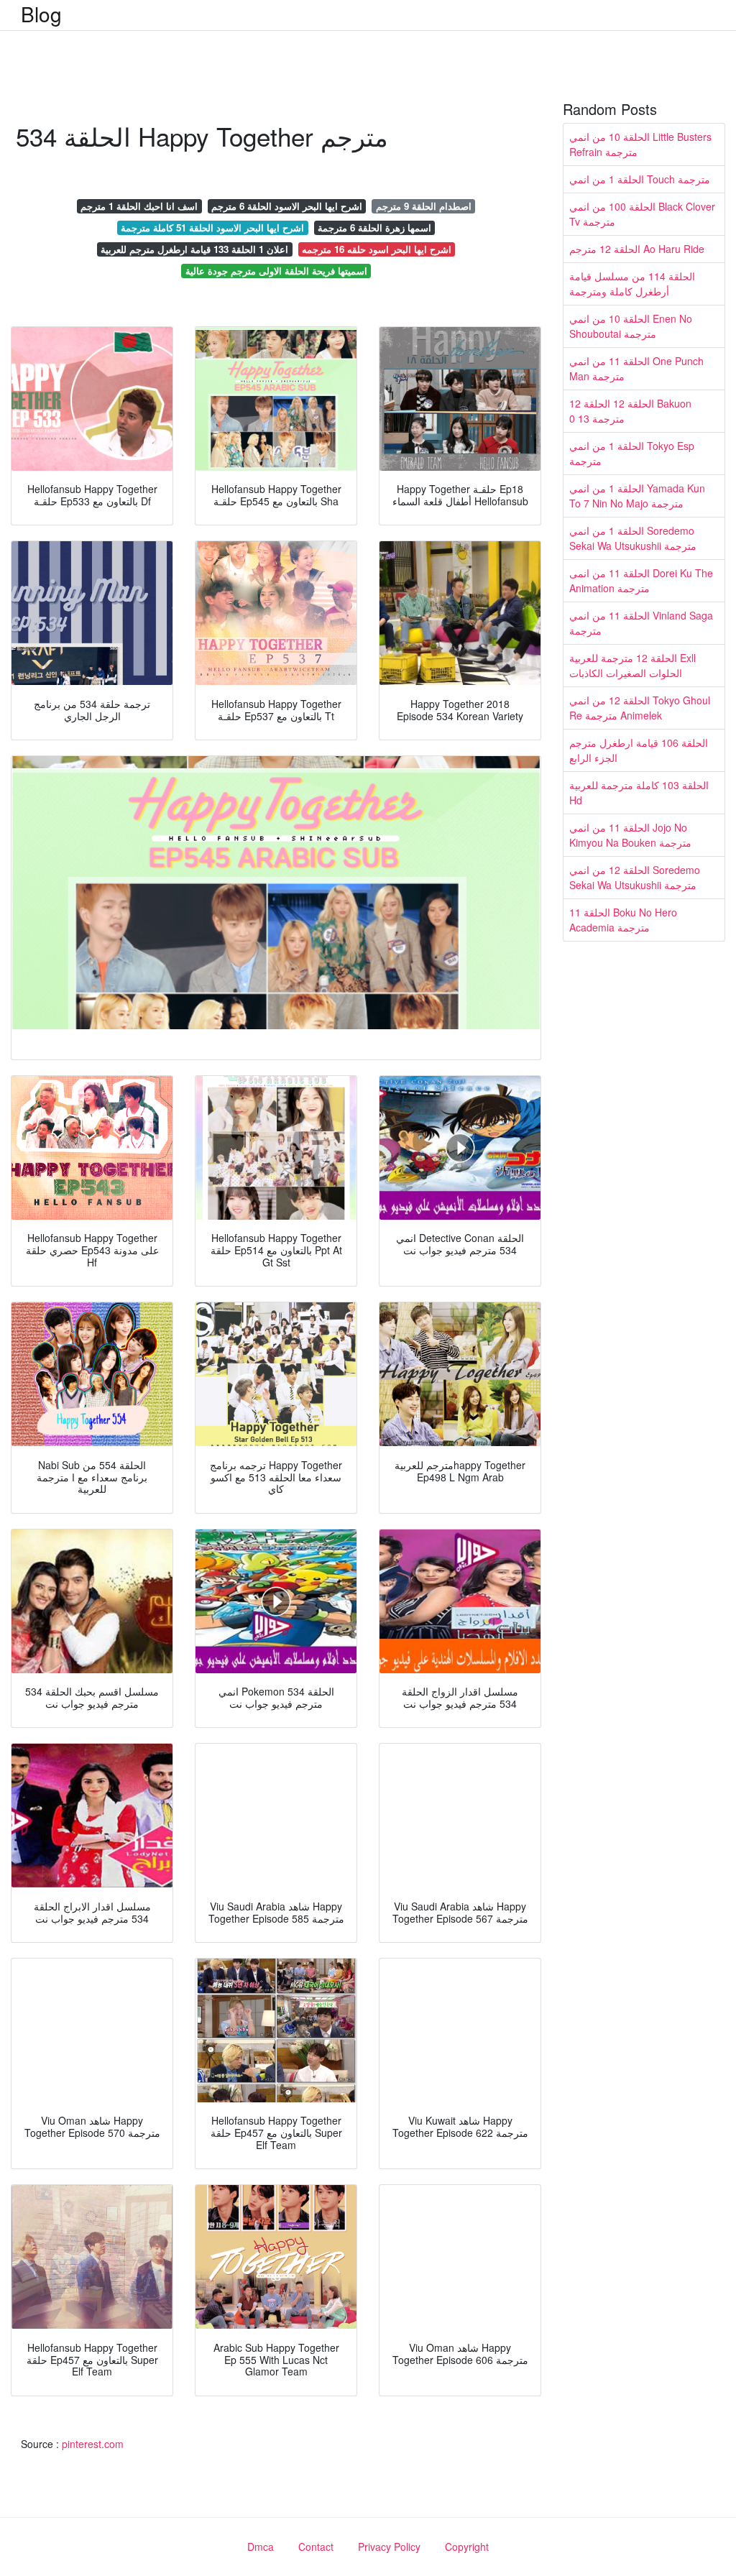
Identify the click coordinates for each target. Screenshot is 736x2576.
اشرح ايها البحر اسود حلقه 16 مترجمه (377, 249)
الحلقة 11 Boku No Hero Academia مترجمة (623, 920)
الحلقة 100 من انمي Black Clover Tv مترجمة (642, 214)
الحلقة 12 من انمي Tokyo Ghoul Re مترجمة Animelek (640, 708)
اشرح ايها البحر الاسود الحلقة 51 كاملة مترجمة (212, 227)
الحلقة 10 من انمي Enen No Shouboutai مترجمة (631, 326)
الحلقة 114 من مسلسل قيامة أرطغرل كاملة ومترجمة (632, 284)
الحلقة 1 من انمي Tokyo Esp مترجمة (632, 453)
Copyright (467, 2547)
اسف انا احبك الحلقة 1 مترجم (139, 206)
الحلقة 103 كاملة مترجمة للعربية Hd (639, 792)
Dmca (261, 2547)
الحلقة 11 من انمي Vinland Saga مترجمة (641, 623)
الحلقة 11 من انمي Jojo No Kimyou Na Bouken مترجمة (630, 835)
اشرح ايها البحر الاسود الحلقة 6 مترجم (287, 206)
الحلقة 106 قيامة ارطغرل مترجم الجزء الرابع (639, 750)
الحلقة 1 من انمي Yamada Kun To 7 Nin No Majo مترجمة (637, 496)
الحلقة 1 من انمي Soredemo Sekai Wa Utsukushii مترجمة (633, 538)
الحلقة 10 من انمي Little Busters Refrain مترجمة (640, 144)
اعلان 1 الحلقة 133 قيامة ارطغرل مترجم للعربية (194, 249)
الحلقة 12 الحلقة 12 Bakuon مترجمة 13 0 (630, 411)
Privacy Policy (389, 2547)
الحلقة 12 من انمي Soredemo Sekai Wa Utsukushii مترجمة (635, 877)
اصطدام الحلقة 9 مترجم (424, 206)
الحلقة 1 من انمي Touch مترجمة (640, 179)
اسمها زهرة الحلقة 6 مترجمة (374, 227)
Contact (316, 2547)
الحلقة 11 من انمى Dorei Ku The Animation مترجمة (641, 580)
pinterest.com (93, 2444)
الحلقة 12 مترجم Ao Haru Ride (637, 249)
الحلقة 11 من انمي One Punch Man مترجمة (636, 368)
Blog (41, 14)
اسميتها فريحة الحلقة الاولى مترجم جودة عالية (276, 271)
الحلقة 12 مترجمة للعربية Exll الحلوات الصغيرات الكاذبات (632, 665)
